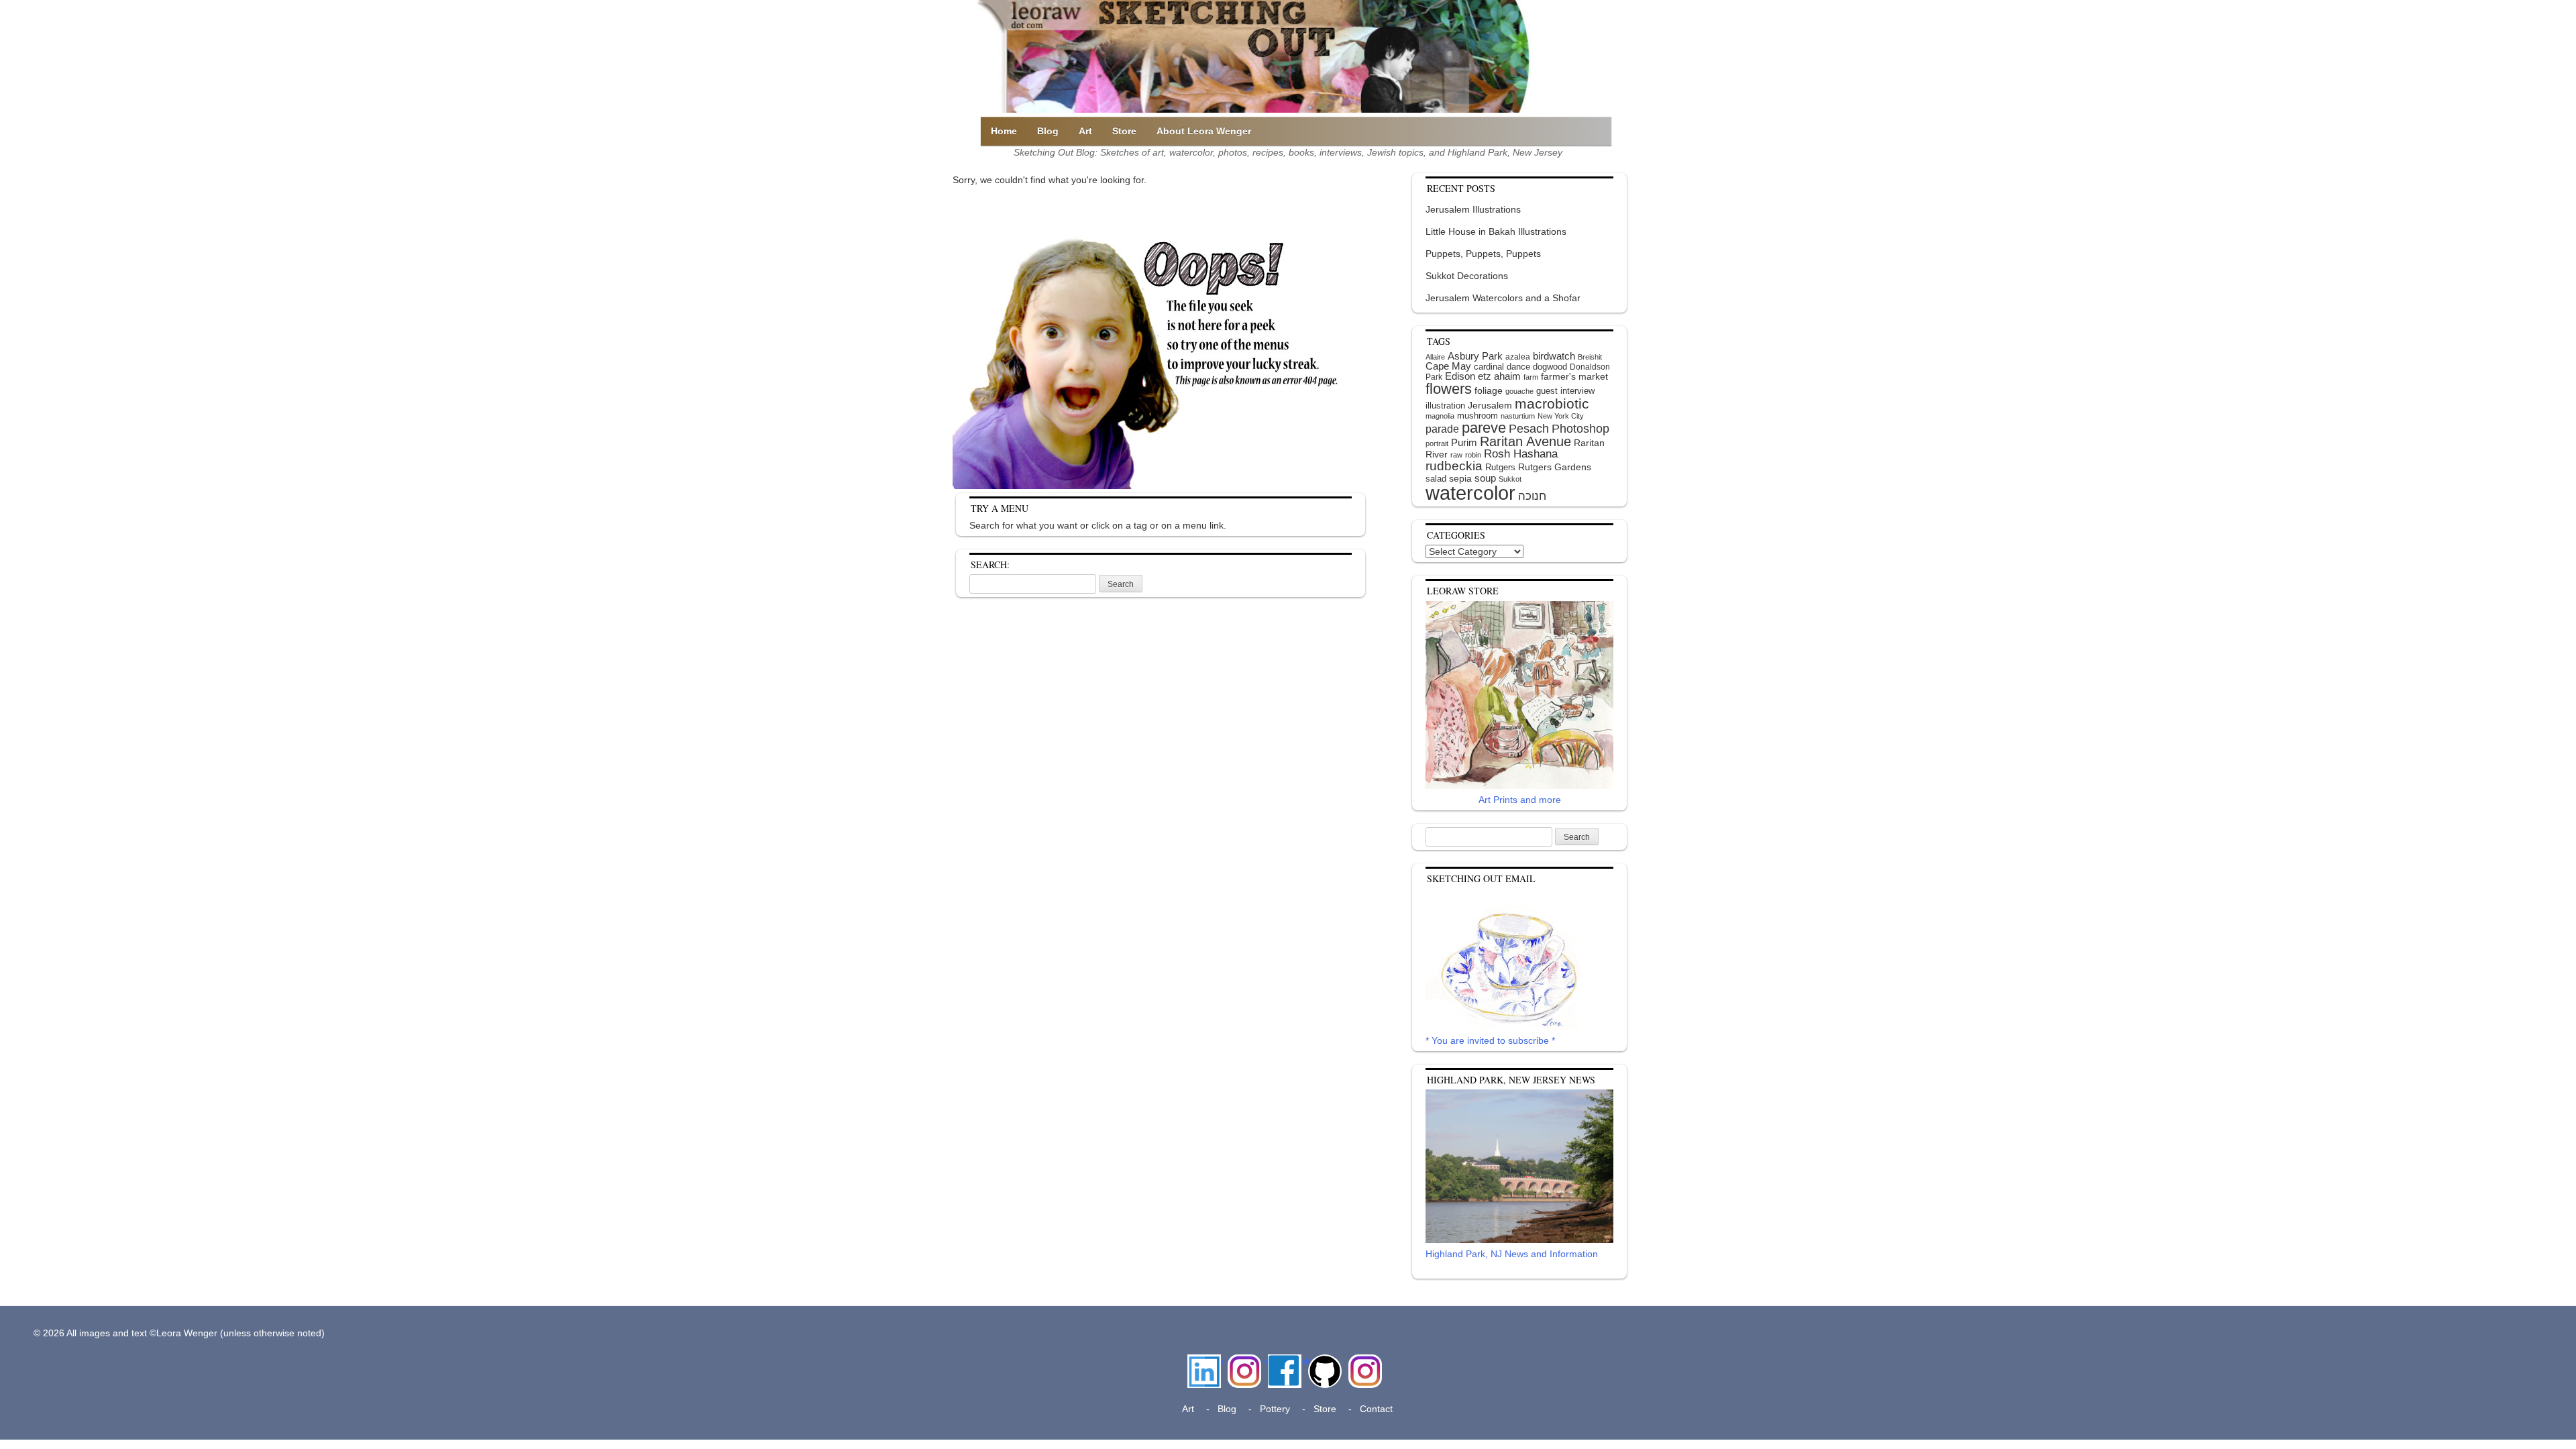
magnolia (1440, 416)
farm (1531, 377)
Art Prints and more (1520, 800)
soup (1485, 478)
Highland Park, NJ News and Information (1512, 1254)
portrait (1437, 443)
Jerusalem (1490, 406)
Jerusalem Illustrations (1473, 209)
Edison (1460, 376)
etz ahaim (1499, 376)
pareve (1484, 428)
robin (1473, 455)
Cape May (1448, 366)
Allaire (1435, 357)
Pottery (1275, 1409)
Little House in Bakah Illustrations (1496, 231)
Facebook (1285, 1361)
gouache (1519, 391)
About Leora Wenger (1204, 131)
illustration (1445, 406)
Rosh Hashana (1521, 453)
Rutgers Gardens (1555, 467)
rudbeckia (1454, 466)
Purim (1464, 442)
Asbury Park (1475, 356)
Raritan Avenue (1525, 441)
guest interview (1565, 391)
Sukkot (1510, 479)
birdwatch (1554, 356)
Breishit (1590, 357)
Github (1322, 1361)
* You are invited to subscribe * (1490, 1040)
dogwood (1550, 367)
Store (1124, 131)
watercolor (1470, 493)
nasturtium (1518, 416)
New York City (1561, 416)
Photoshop (1580, 429)
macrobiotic (1552, 404)
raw (1456, 455)
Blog (1048, 131)
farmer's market (1574, 377)
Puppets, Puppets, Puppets (1483, 254)
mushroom (1478, 416)
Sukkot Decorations (1467, 276)
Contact (1376, 1409)
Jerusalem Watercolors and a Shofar (1503, 298)
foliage (1489, 391)
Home (1004, 131)
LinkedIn (1204, 1361)
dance (1518, 367)
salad (1436, 479)
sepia (1460, 478)
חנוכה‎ (1532, 496)
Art (1085, 131)
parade (1442, 429)
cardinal (1489, 367)
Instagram (1244, 1361)
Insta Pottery (1363, 1368)
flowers (1449, 389)
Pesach (1529, 429)
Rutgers (1500, 467)
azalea (1518, 357)
